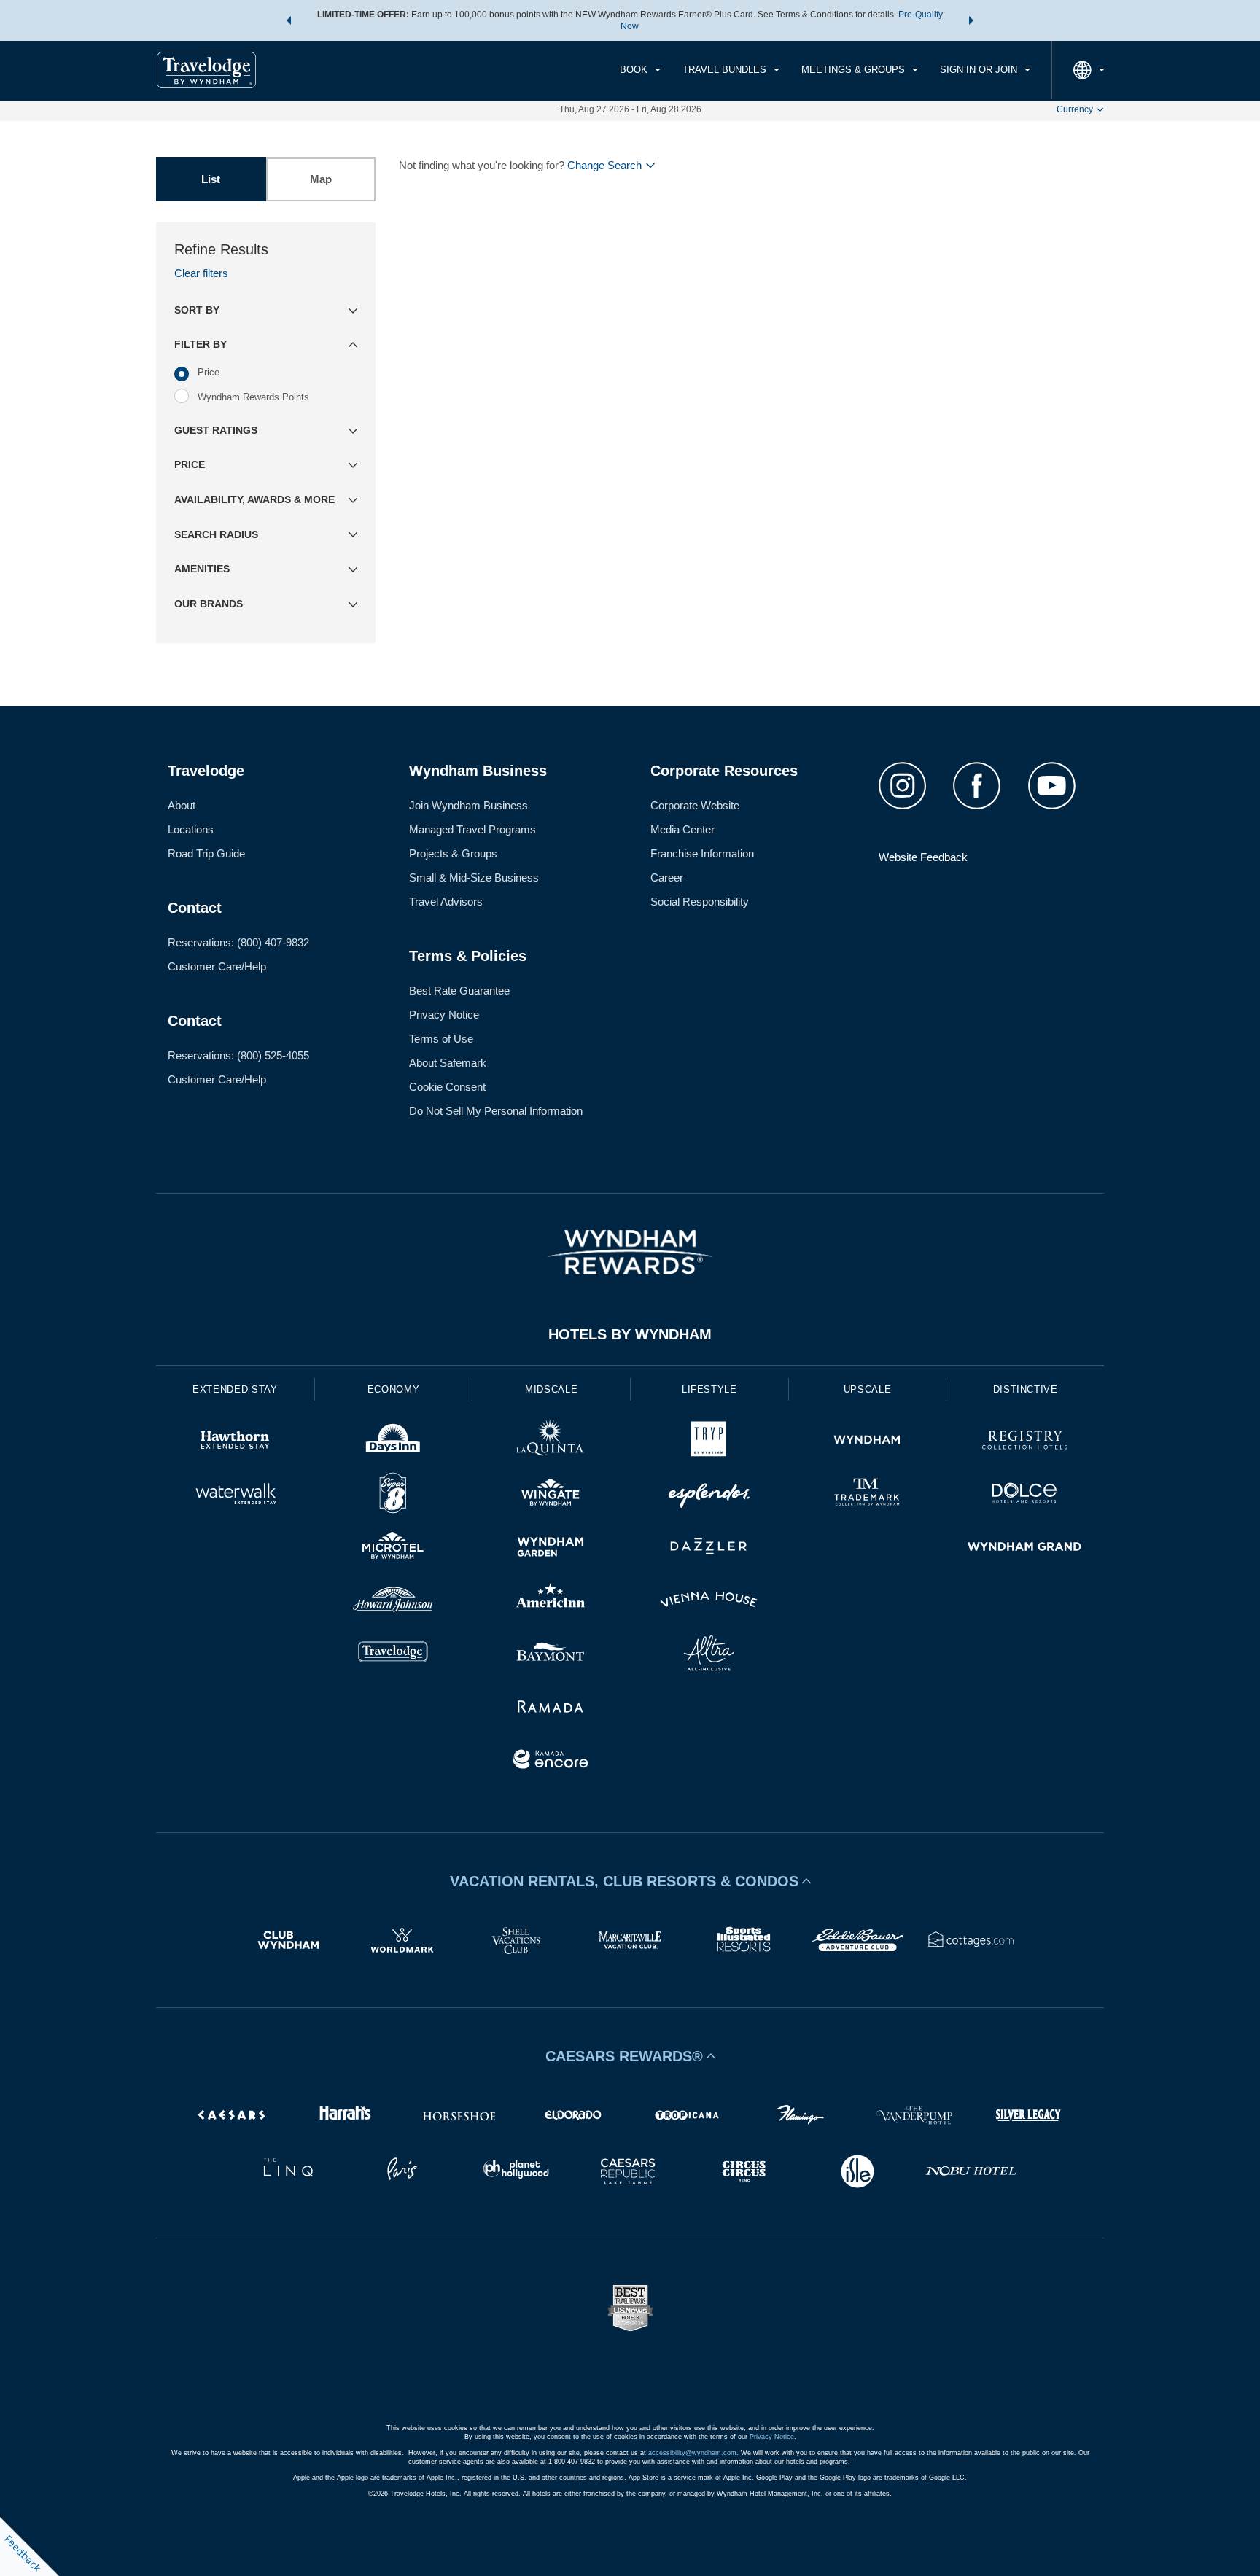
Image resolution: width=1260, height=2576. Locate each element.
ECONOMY (394, 1389)
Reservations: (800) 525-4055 (238, 1055)
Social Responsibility (700, 902)
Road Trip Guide (206, 853)
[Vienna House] (709, 1602)
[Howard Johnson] (393, 1602)
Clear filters (201, 273)
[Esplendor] (709, 1495)
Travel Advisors (446, 902)
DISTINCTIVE (1026, 1389)
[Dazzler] (709, 1548)
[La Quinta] (551, 1442)
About (182, 805)
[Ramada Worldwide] (551, 1708)
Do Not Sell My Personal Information (496, 1111)
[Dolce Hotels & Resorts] (1025, 1495)
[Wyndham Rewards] (630, 1252)
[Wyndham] (867, 1442)
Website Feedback (923, 857)
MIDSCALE (551, 1389)
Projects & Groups (453, 853)
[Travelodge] (393, 1655)
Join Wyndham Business (468, 805)
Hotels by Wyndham (630, 1334)
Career (667, 878)
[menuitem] (640, 70)
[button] (289, 20)
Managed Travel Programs (472, 829)
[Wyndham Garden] (551, 1548)
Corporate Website (695, 805)
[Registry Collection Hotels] (1025, 1442)
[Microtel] (393, 1548)
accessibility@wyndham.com (692, 2453)
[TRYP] (709, 1442)
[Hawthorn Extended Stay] (235, 1442)
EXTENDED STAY (235, 1389)
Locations (191, 829)
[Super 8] (393, 1495)
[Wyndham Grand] (1025, 1548)
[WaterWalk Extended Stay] (235, 1495)
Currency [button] (1075, 109)
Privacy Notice (444, 1015)
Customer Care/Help (217, 966)
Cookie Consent (447, 1087)
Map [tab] (321, 179)
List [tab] (211, 179)
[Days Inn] (393, 1442)
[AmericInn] (551, 1602)
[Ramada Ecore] (551, 1761)
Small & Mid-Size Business (474, 878)
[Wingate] (551, 1495)
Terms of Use (441, 1039)
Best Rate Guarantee (459, 991)
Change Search (604, 165)
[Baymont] (551, 1655)
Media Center (682, 829)
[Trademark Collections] (867, 1495)
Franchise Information (702, 853)
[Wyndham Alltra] (709, 1655)
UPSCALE (868, 1389)
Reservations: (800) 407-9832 (238, 942)
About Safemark (448, 1063)
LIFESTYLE (709, 1389)
